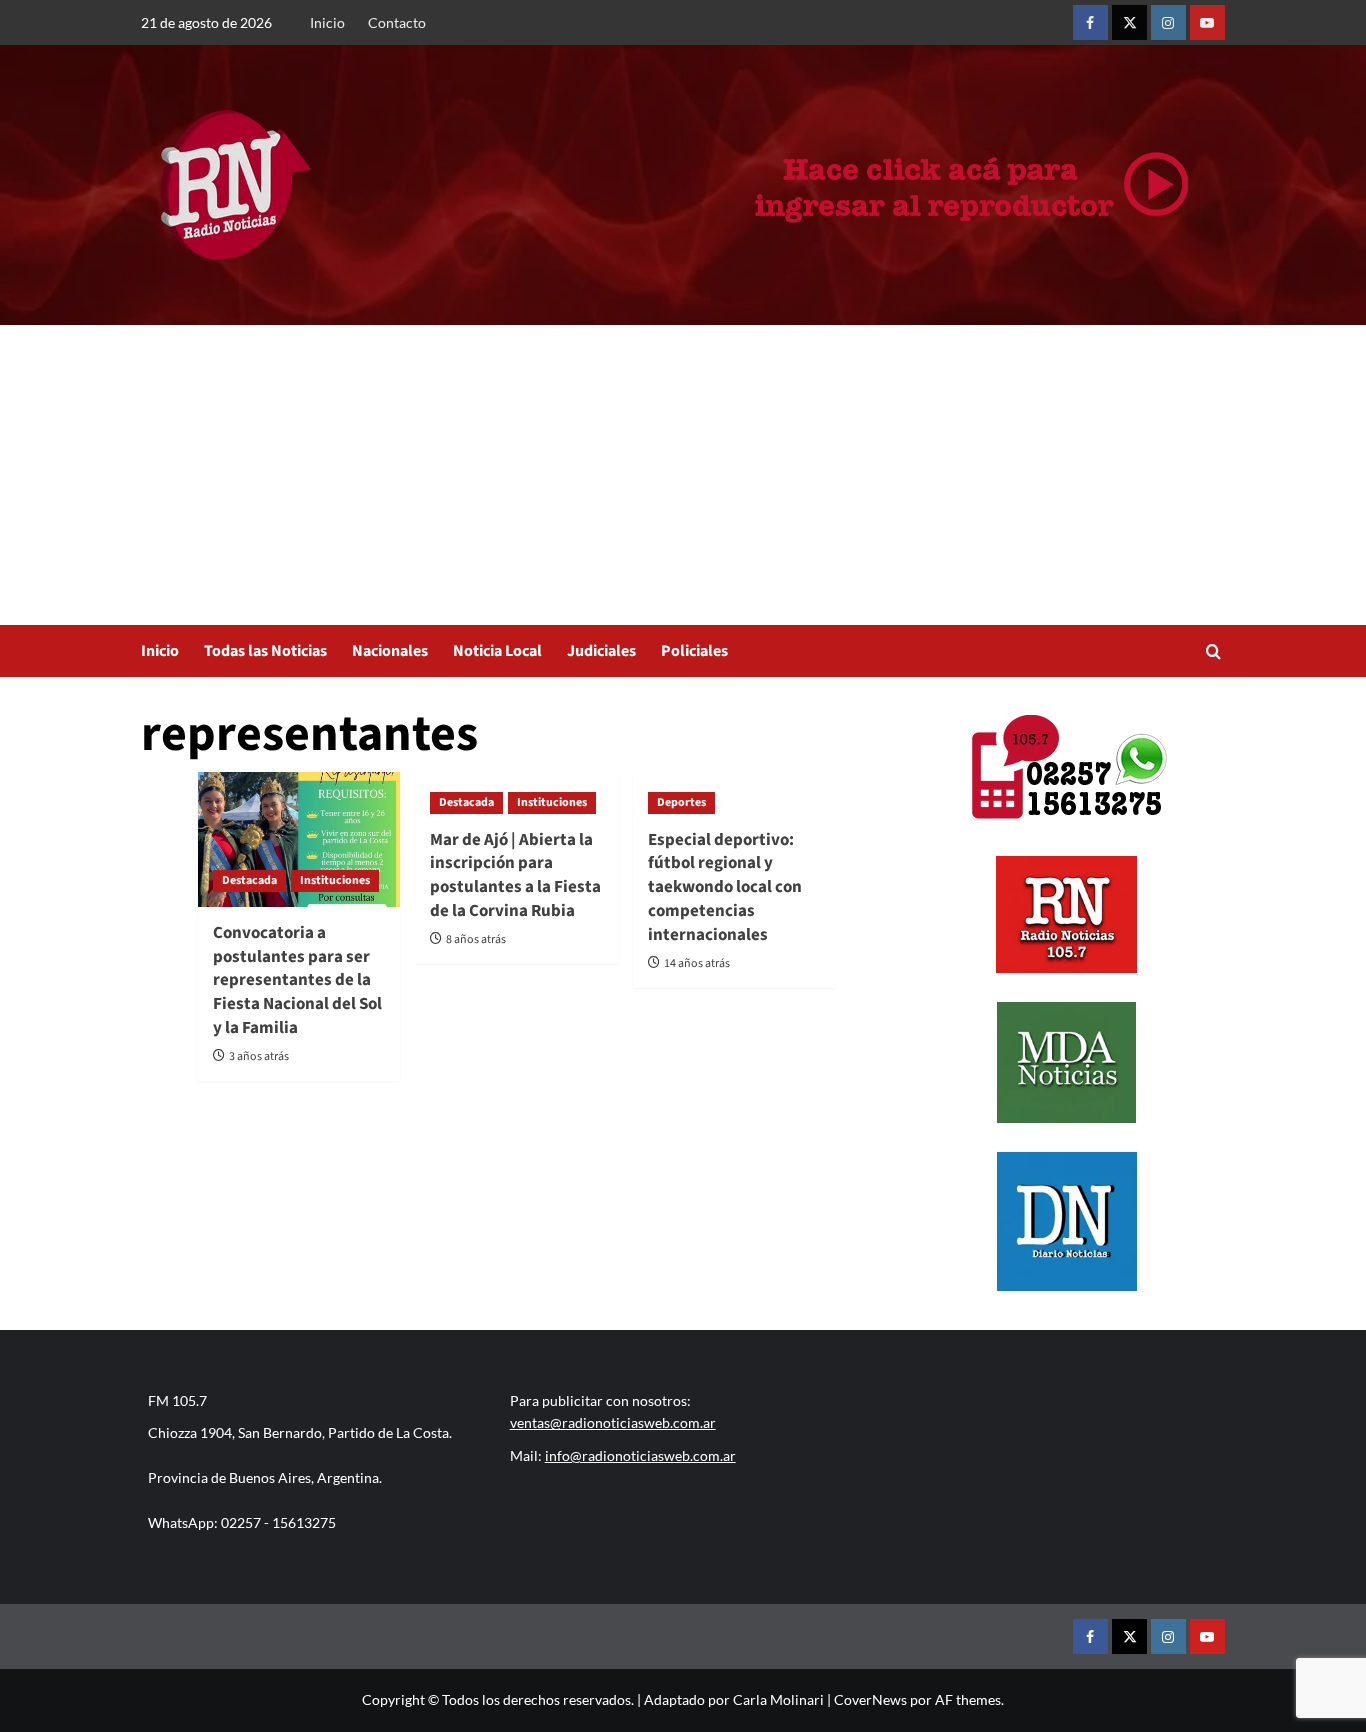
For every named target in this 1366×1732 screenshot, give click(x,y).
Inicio (327, 22)
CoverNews (870, 1699)
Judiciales (601, 651)
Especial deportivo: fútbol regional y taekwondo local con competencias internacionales (725, 887)
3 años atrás (259, 1056)
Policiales (694, 651)
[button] (1213, 651)
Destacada (249, 880)
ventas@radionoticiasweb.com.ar (613, 1422)
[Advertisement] (683, 475)
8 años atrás (476, 939)
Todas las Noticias (265, 651)
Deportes (681, 802)
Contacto (397, 22)
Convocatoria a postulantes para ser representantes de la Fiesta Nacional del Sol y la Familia (297, 980)
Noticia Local (497, 651)
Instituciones (335, 880)
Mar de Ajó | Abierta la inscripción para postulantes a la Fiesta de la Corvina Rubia (515, 875)
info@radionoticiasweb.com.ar (640, 1455)
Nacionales (390, 651)
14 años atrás (697, 963)
